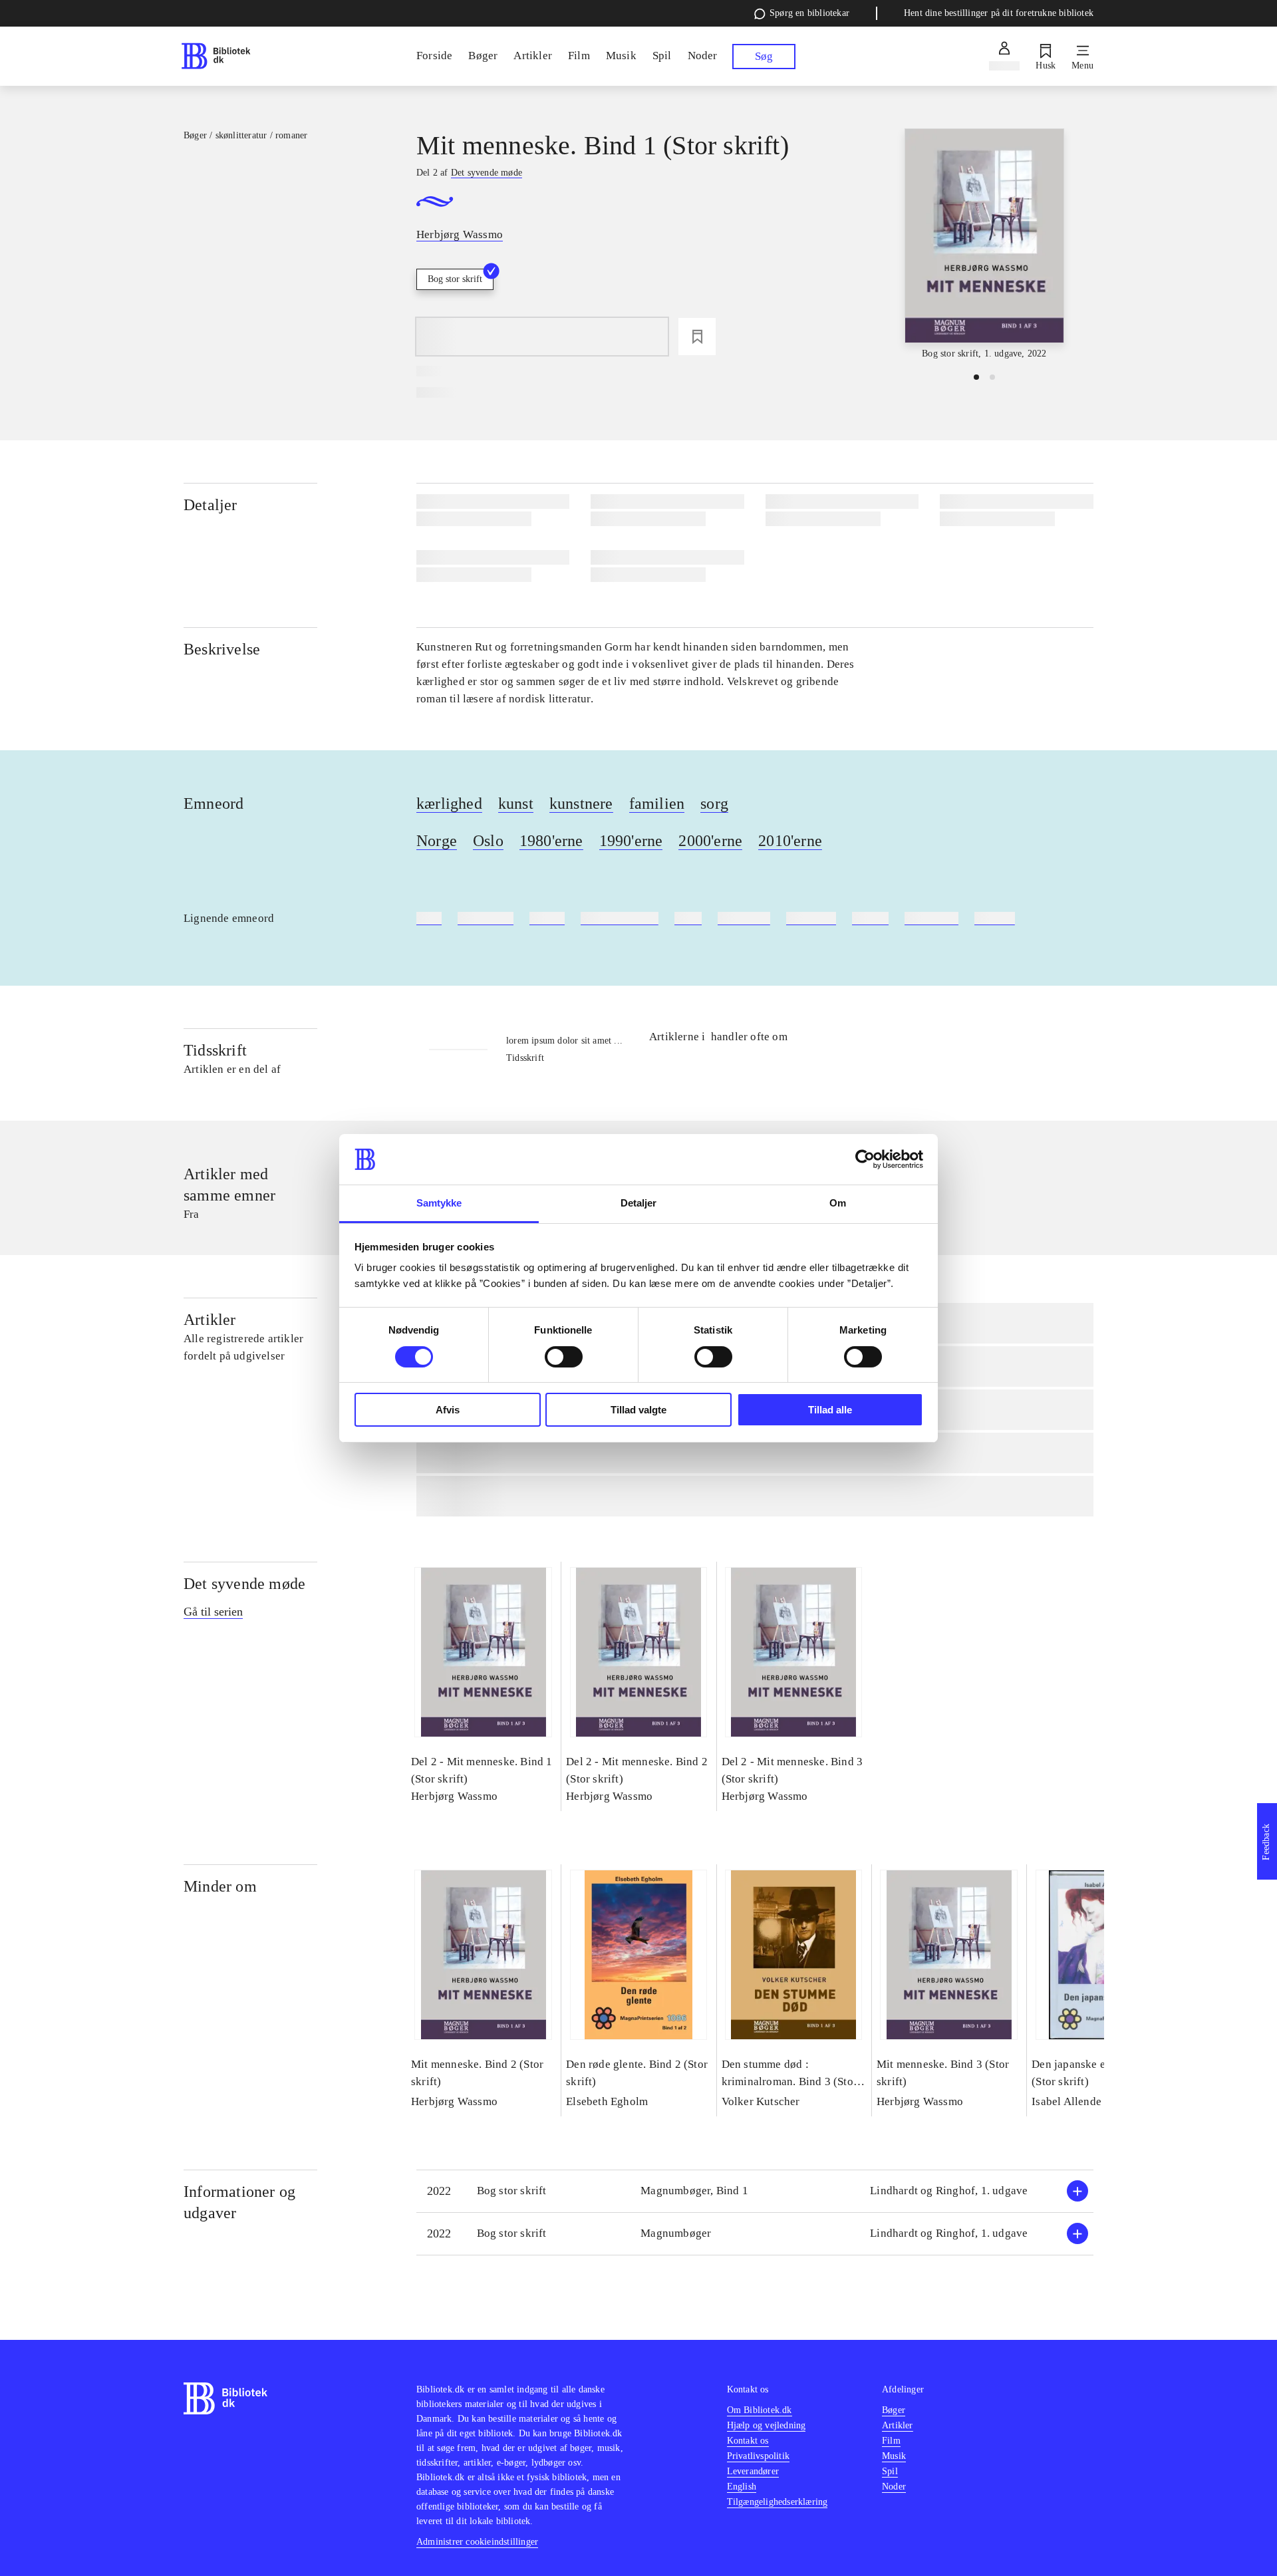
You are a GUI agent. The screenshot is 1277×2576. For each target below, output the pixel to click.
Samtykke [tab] (439, 1203)
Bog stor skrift (455, 279)
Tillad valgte (638, 1410)
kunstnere (581, 803)
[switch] (564, 1357)
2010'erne (790, 841)
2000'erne (710, 841)
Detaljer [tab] (639, 1203)
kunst (516, 803)
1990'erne (631, 841)
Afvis (448, 1410)
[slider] (984, 245)
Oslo (488, 841)
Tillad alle (830, 1410)
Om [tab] (838, 1203)
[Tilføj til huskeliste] (697, 337)
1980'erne (551, 841)
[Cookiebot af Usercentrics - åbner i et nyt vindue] (865, 1159)
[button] (755, 2191)
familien (657, 803)
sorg (714, 803)
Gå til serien (213, 1612)
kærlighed (449, 803)
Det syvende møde (244, 1584)
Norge (437, 841)
